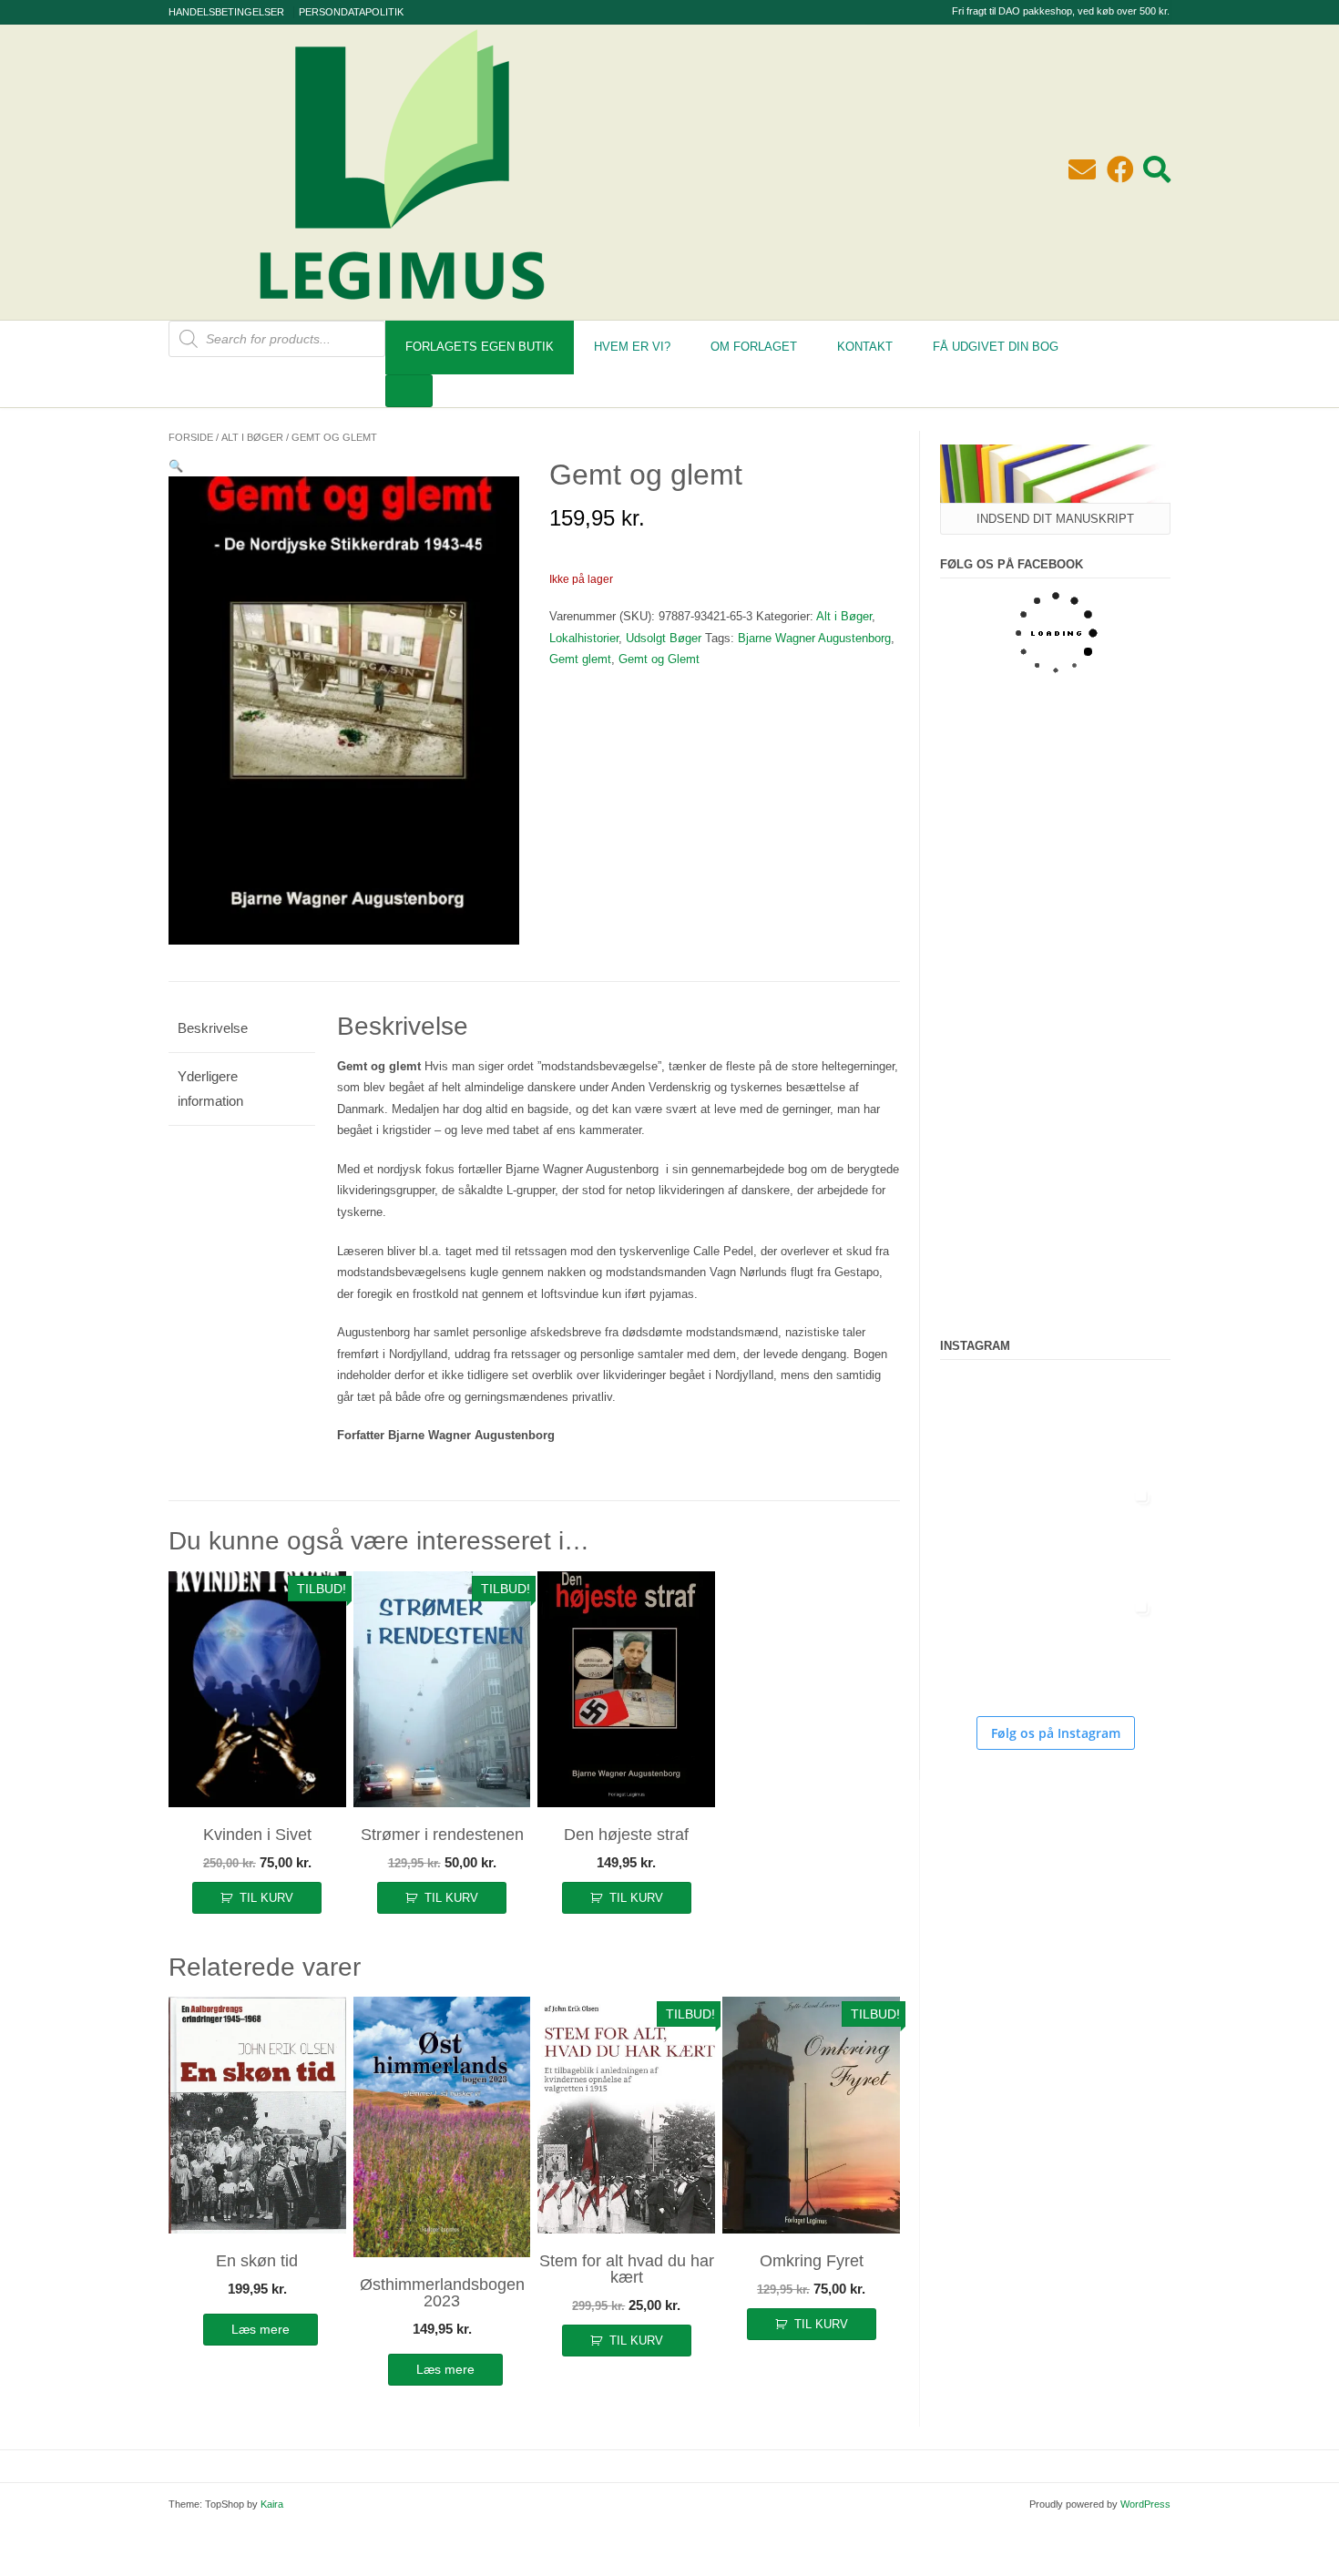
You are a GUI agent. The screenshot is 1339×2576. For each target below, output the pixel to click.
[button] (176, 466)
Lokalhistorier (584, 638)
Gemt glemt (580, 659)
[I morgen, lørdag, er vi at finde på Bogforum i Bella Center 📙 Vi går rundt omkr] (995, 1535)
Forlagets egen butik (480, 347)
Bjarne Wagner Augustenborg (814, 638)
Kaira (272, 2504)
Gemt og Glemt (659, 659)
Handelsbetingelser (226, 12)
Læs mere (261, 2329)
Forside (191, 437)
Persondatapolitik (351, 12)
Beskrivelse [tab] (213, 1028)
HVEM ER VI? (632, 347)
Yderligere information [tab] (210, 1089)
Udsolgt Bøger (664, 638)
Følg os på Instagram (1056, 1733)
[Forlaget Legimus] (402, 310)
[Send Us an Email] (1082, 170)
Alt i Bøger (252, 437)
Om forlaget (754, 347)
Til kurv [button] (266, 1898)
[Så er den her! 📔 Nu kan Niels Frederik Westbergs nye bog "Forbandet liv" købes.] (995, 1424)
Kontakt (865, 347)
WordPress (1145, 2504)
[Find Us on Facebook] (1120, 170)
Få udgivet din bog (996, 347)
